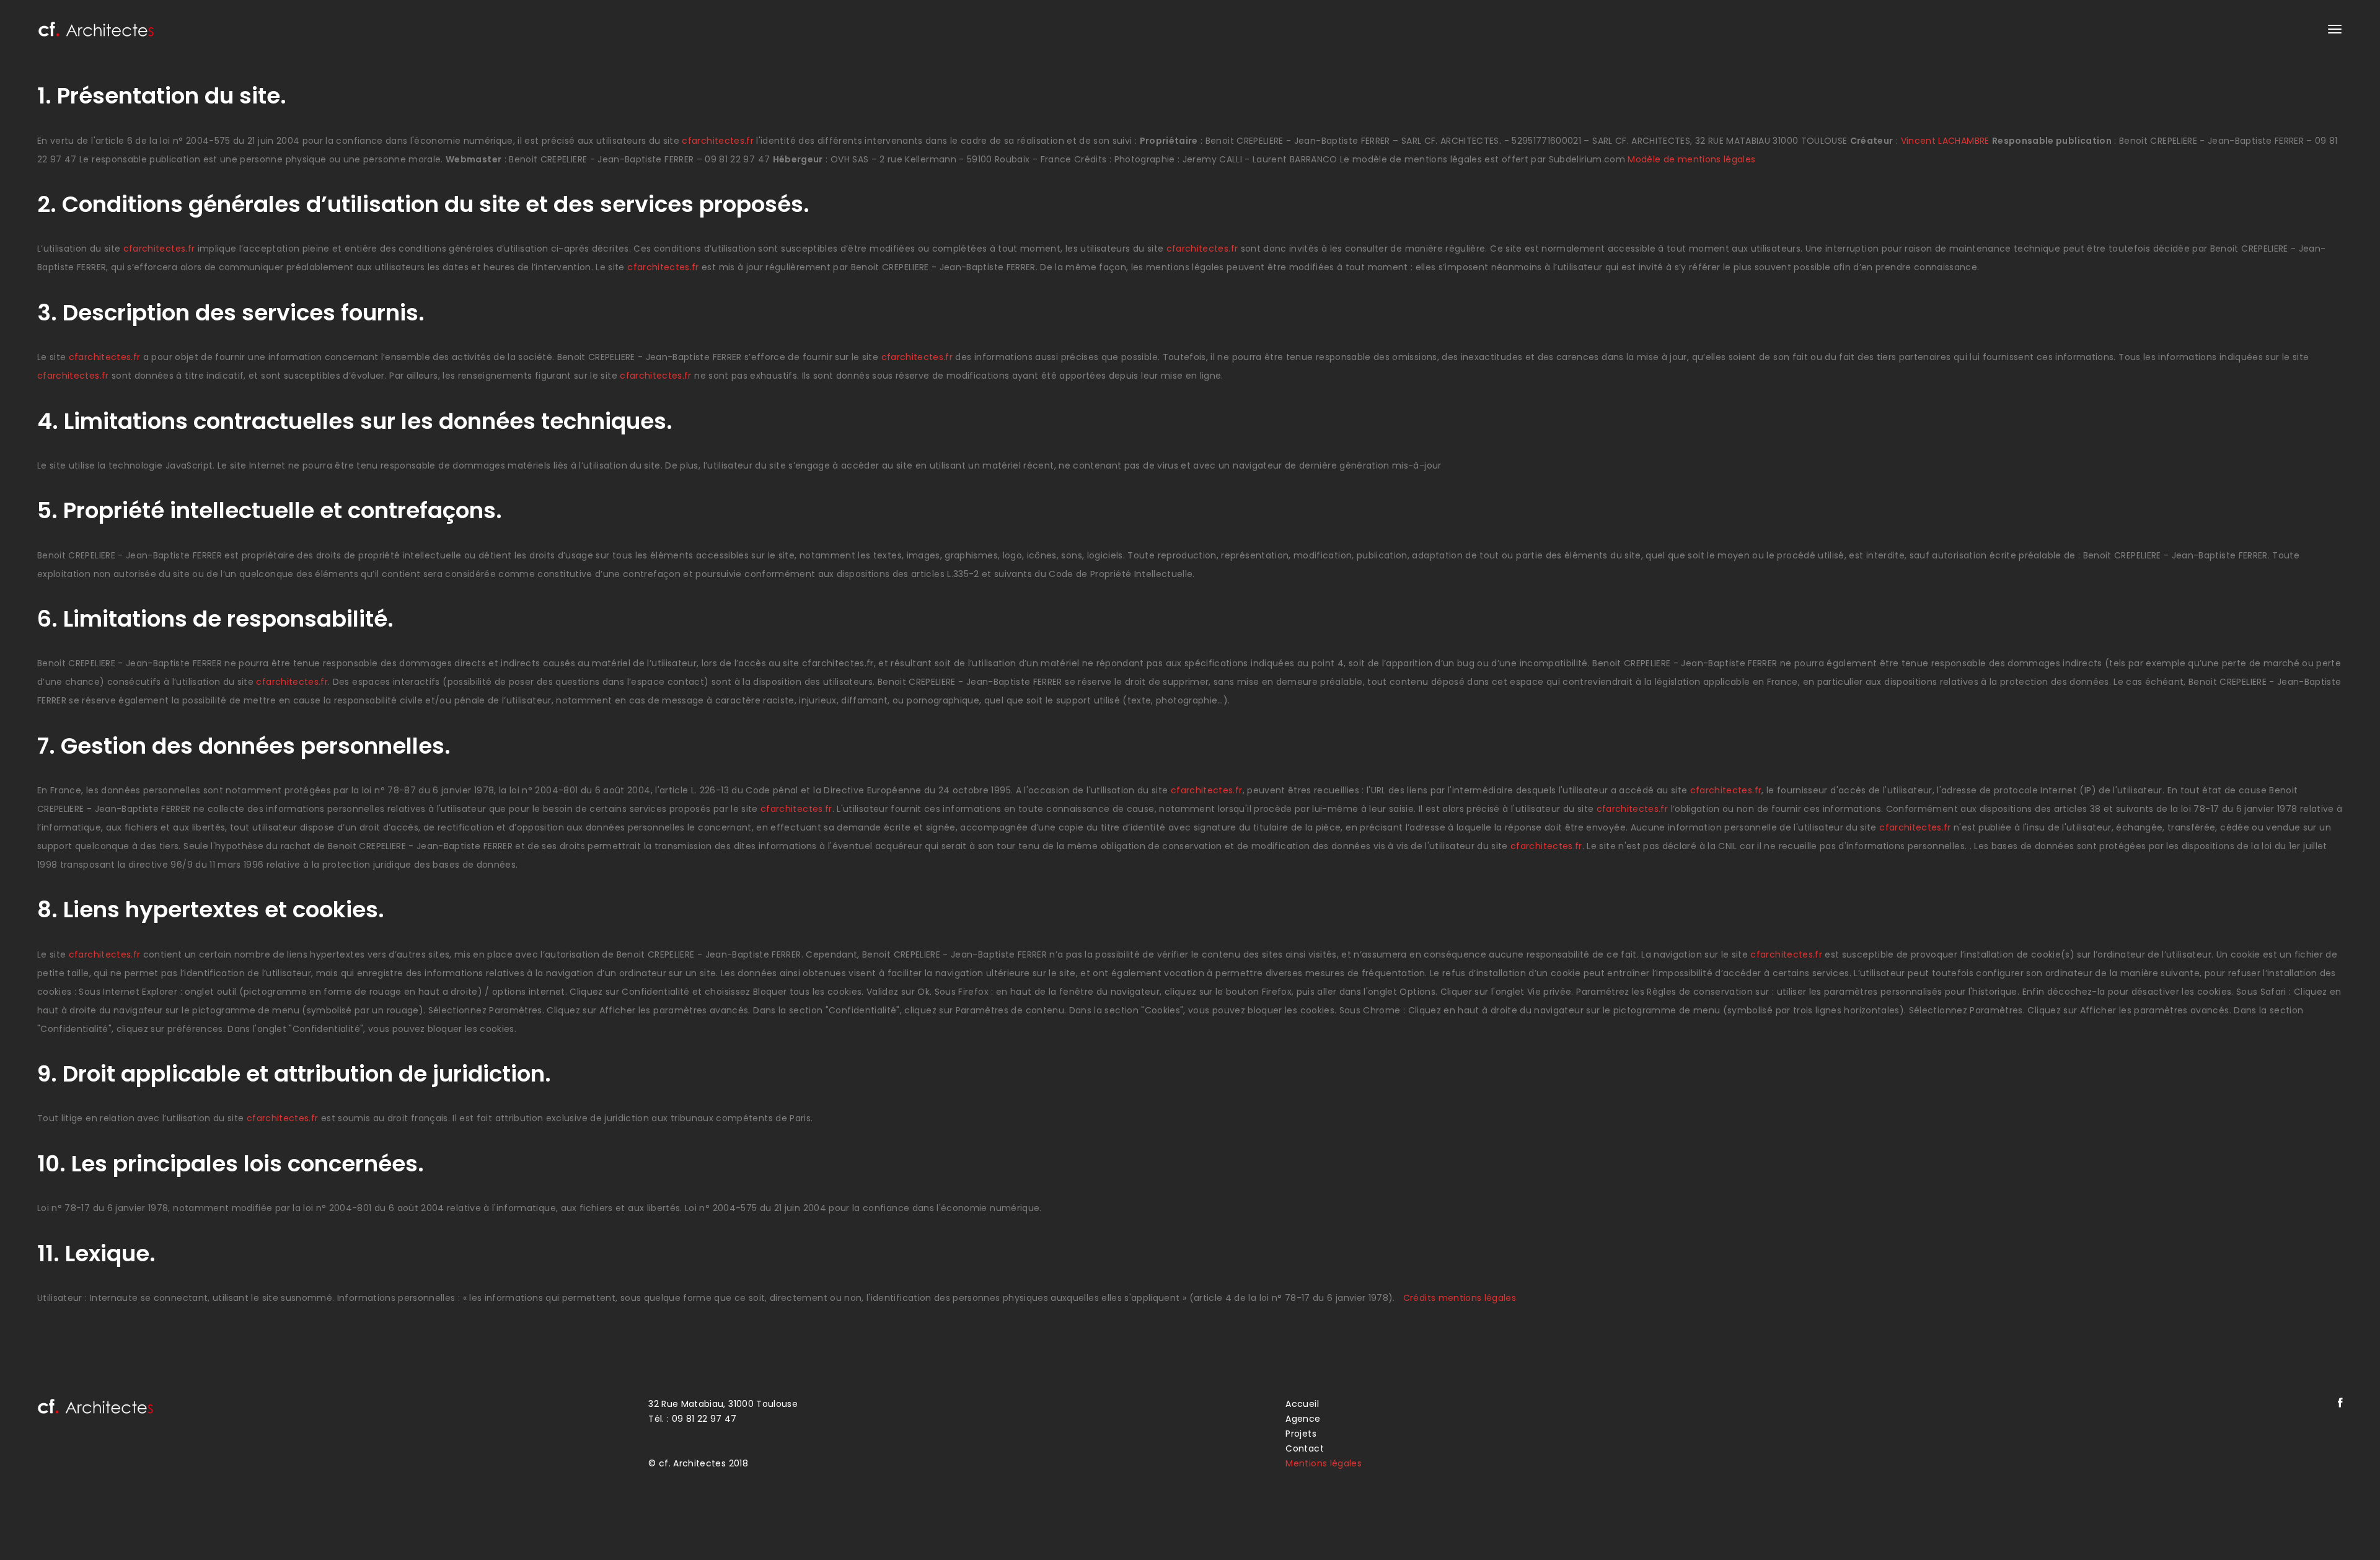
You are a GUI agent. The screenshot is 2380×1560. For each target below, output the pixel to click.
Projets (1301, 1434)
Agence (1303, 1419)
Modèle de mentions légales (1691, 159)
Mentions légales (1324, 1463)
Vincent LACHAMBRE (1945, 141)
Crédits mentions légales (1460, 1298)
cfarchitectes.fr (718, 141)
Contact (1304, 1448)
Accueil (1302, 1404)
